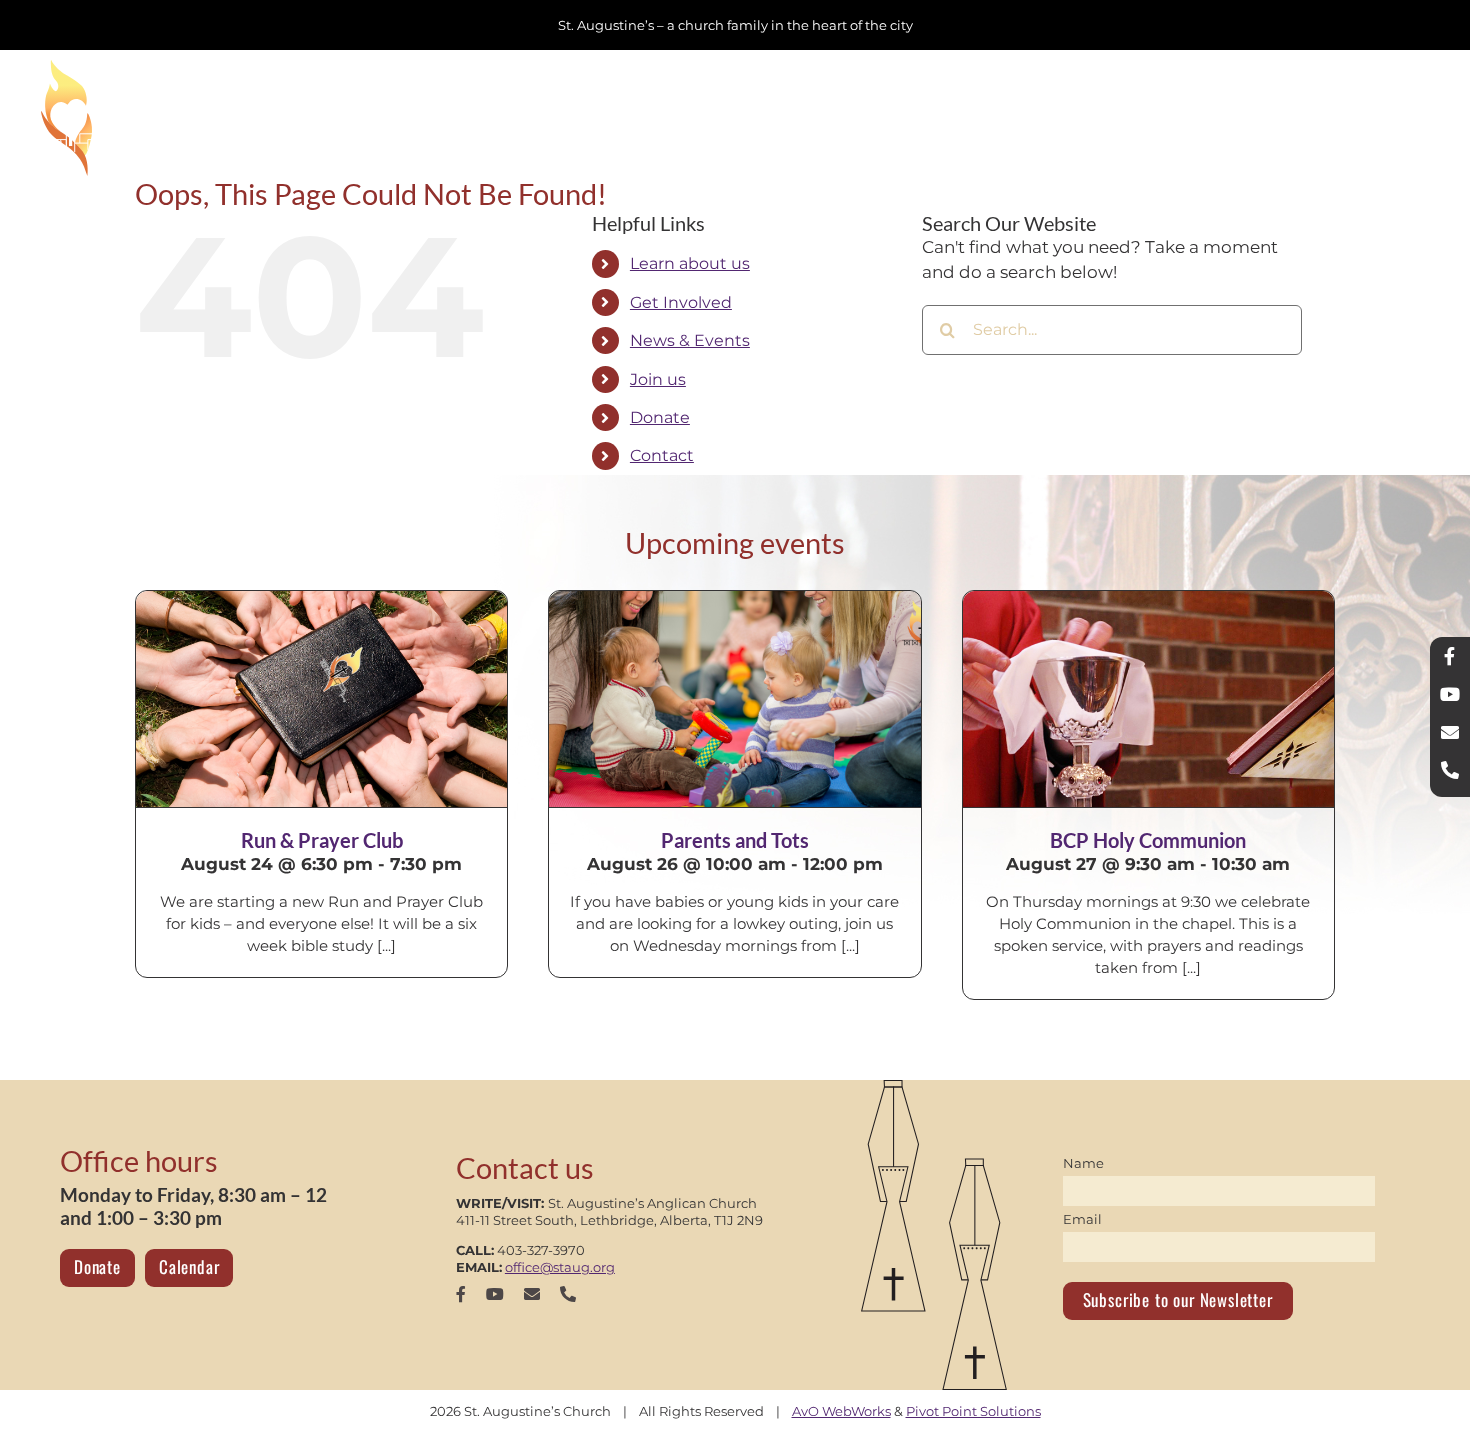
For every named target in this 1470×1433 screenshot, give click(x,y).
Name (1083, 1163)
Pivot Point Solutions (973, 1411)
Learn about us (690, 263)
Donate (660, 417)
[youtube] (495, 1294)
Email (1082, 1219)
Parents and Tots (735, 840)
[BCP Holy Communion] (1148, 699)
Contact (662, 455)
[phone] (568, 1294)
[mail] (532, 1294)
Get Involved (681, 302)
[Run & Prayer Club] (321, 699)
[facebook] (461, 1294)
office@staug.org (560, 1267)
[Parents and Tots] (734, 699)
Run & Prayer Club (322, 840)
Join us (658, 379)
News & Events (690, 340)
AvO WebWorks (841, 1411)
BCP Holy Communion (1148, 840)
